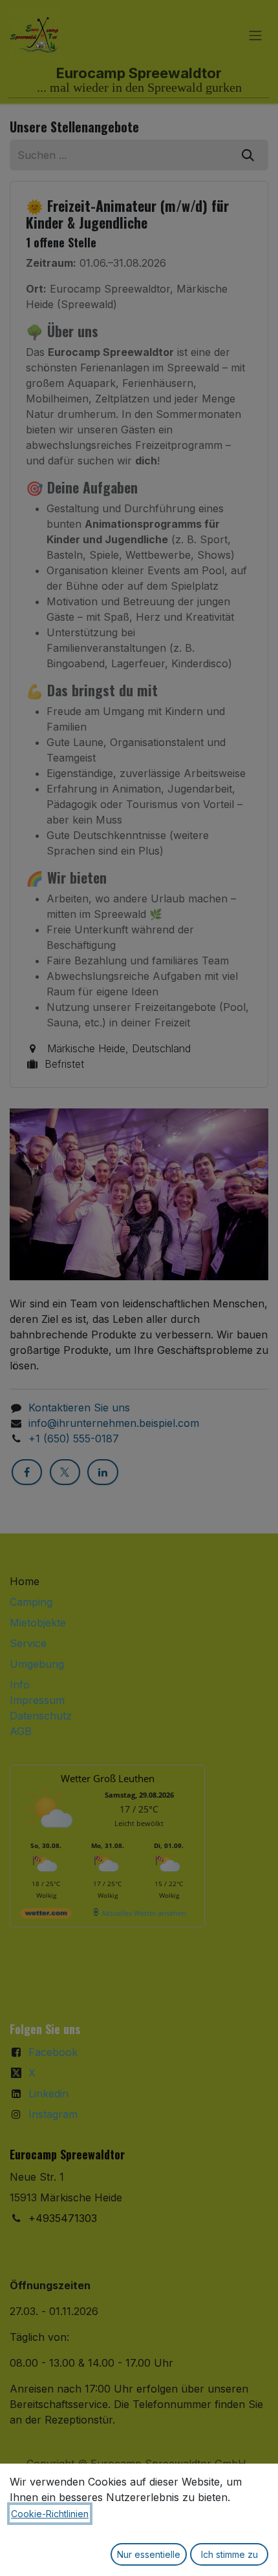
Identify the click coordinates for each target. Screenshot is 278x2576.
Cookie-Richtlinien (50, 2514)
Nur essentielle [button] (149, 2554)
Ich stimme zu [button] (230, 2554)
